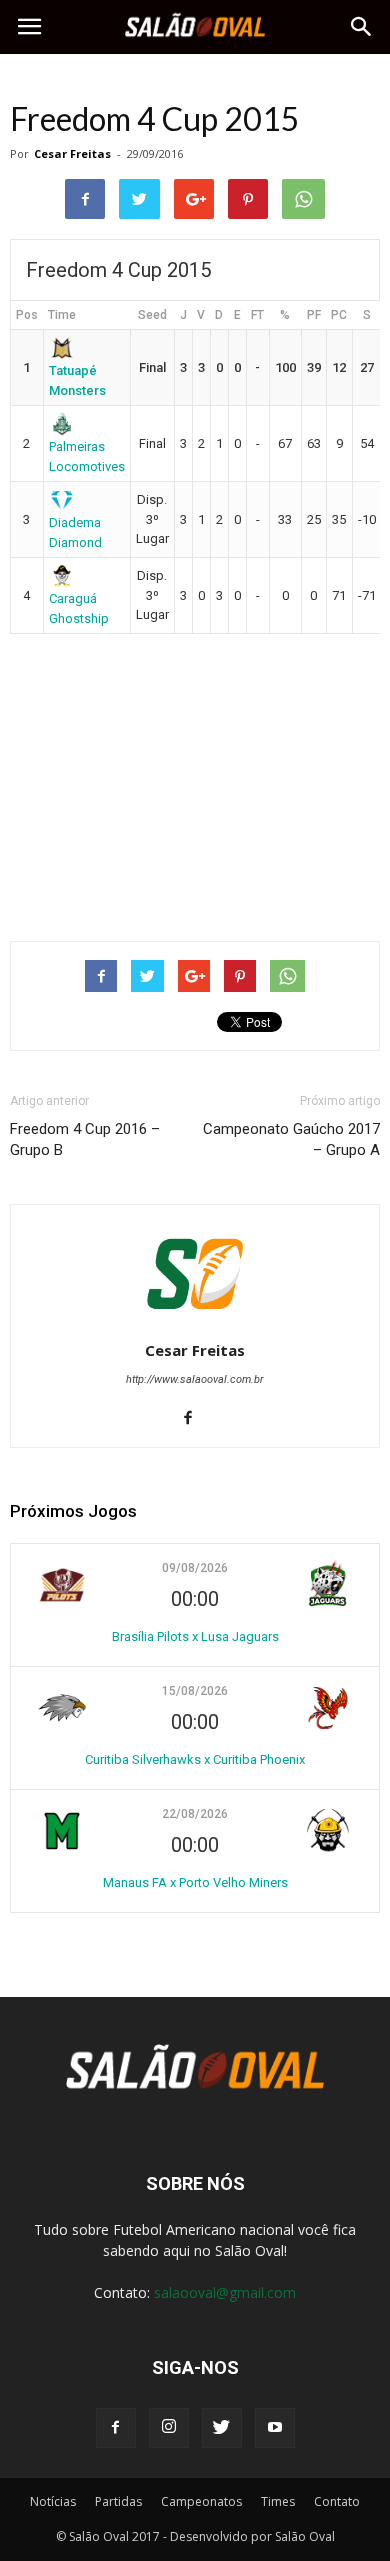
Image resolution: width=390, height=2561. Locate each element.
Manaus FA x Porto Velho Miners (195, 1882)
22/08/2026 (195, 1814)
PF (314, 315)
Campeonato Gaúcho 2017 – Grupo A (291, 1139)
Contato (337, 2501)
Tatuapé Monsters (77, 380)
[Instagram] (169, 2428)
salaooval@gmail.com (225, 2292)
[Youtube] (275, 2428)
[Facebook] (195, 1419)
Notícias (53, 2501)
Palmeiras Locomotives (87, 456)
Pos (27, 315)
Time (62, 315)
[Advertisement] (195, 779)
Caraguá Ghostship (79, 608)
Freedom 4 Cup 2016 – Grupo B (85, 1139)
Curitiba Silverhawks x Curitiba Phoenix (195, 1759)
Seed (152, 315)
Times (278, 2501)
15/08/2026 (195, 1691)
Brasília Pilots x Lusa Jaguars (195, 1636)
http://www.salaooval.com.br (195, 1379)
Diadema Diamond (75, 532)
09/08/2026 (195, 1568)
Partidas (118, 2501)
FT (257, 315)
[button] (362, 27)
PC (339, 315)
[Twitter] (222, 2428)
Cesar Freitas (72, 153)
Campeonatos (201, 2501)
